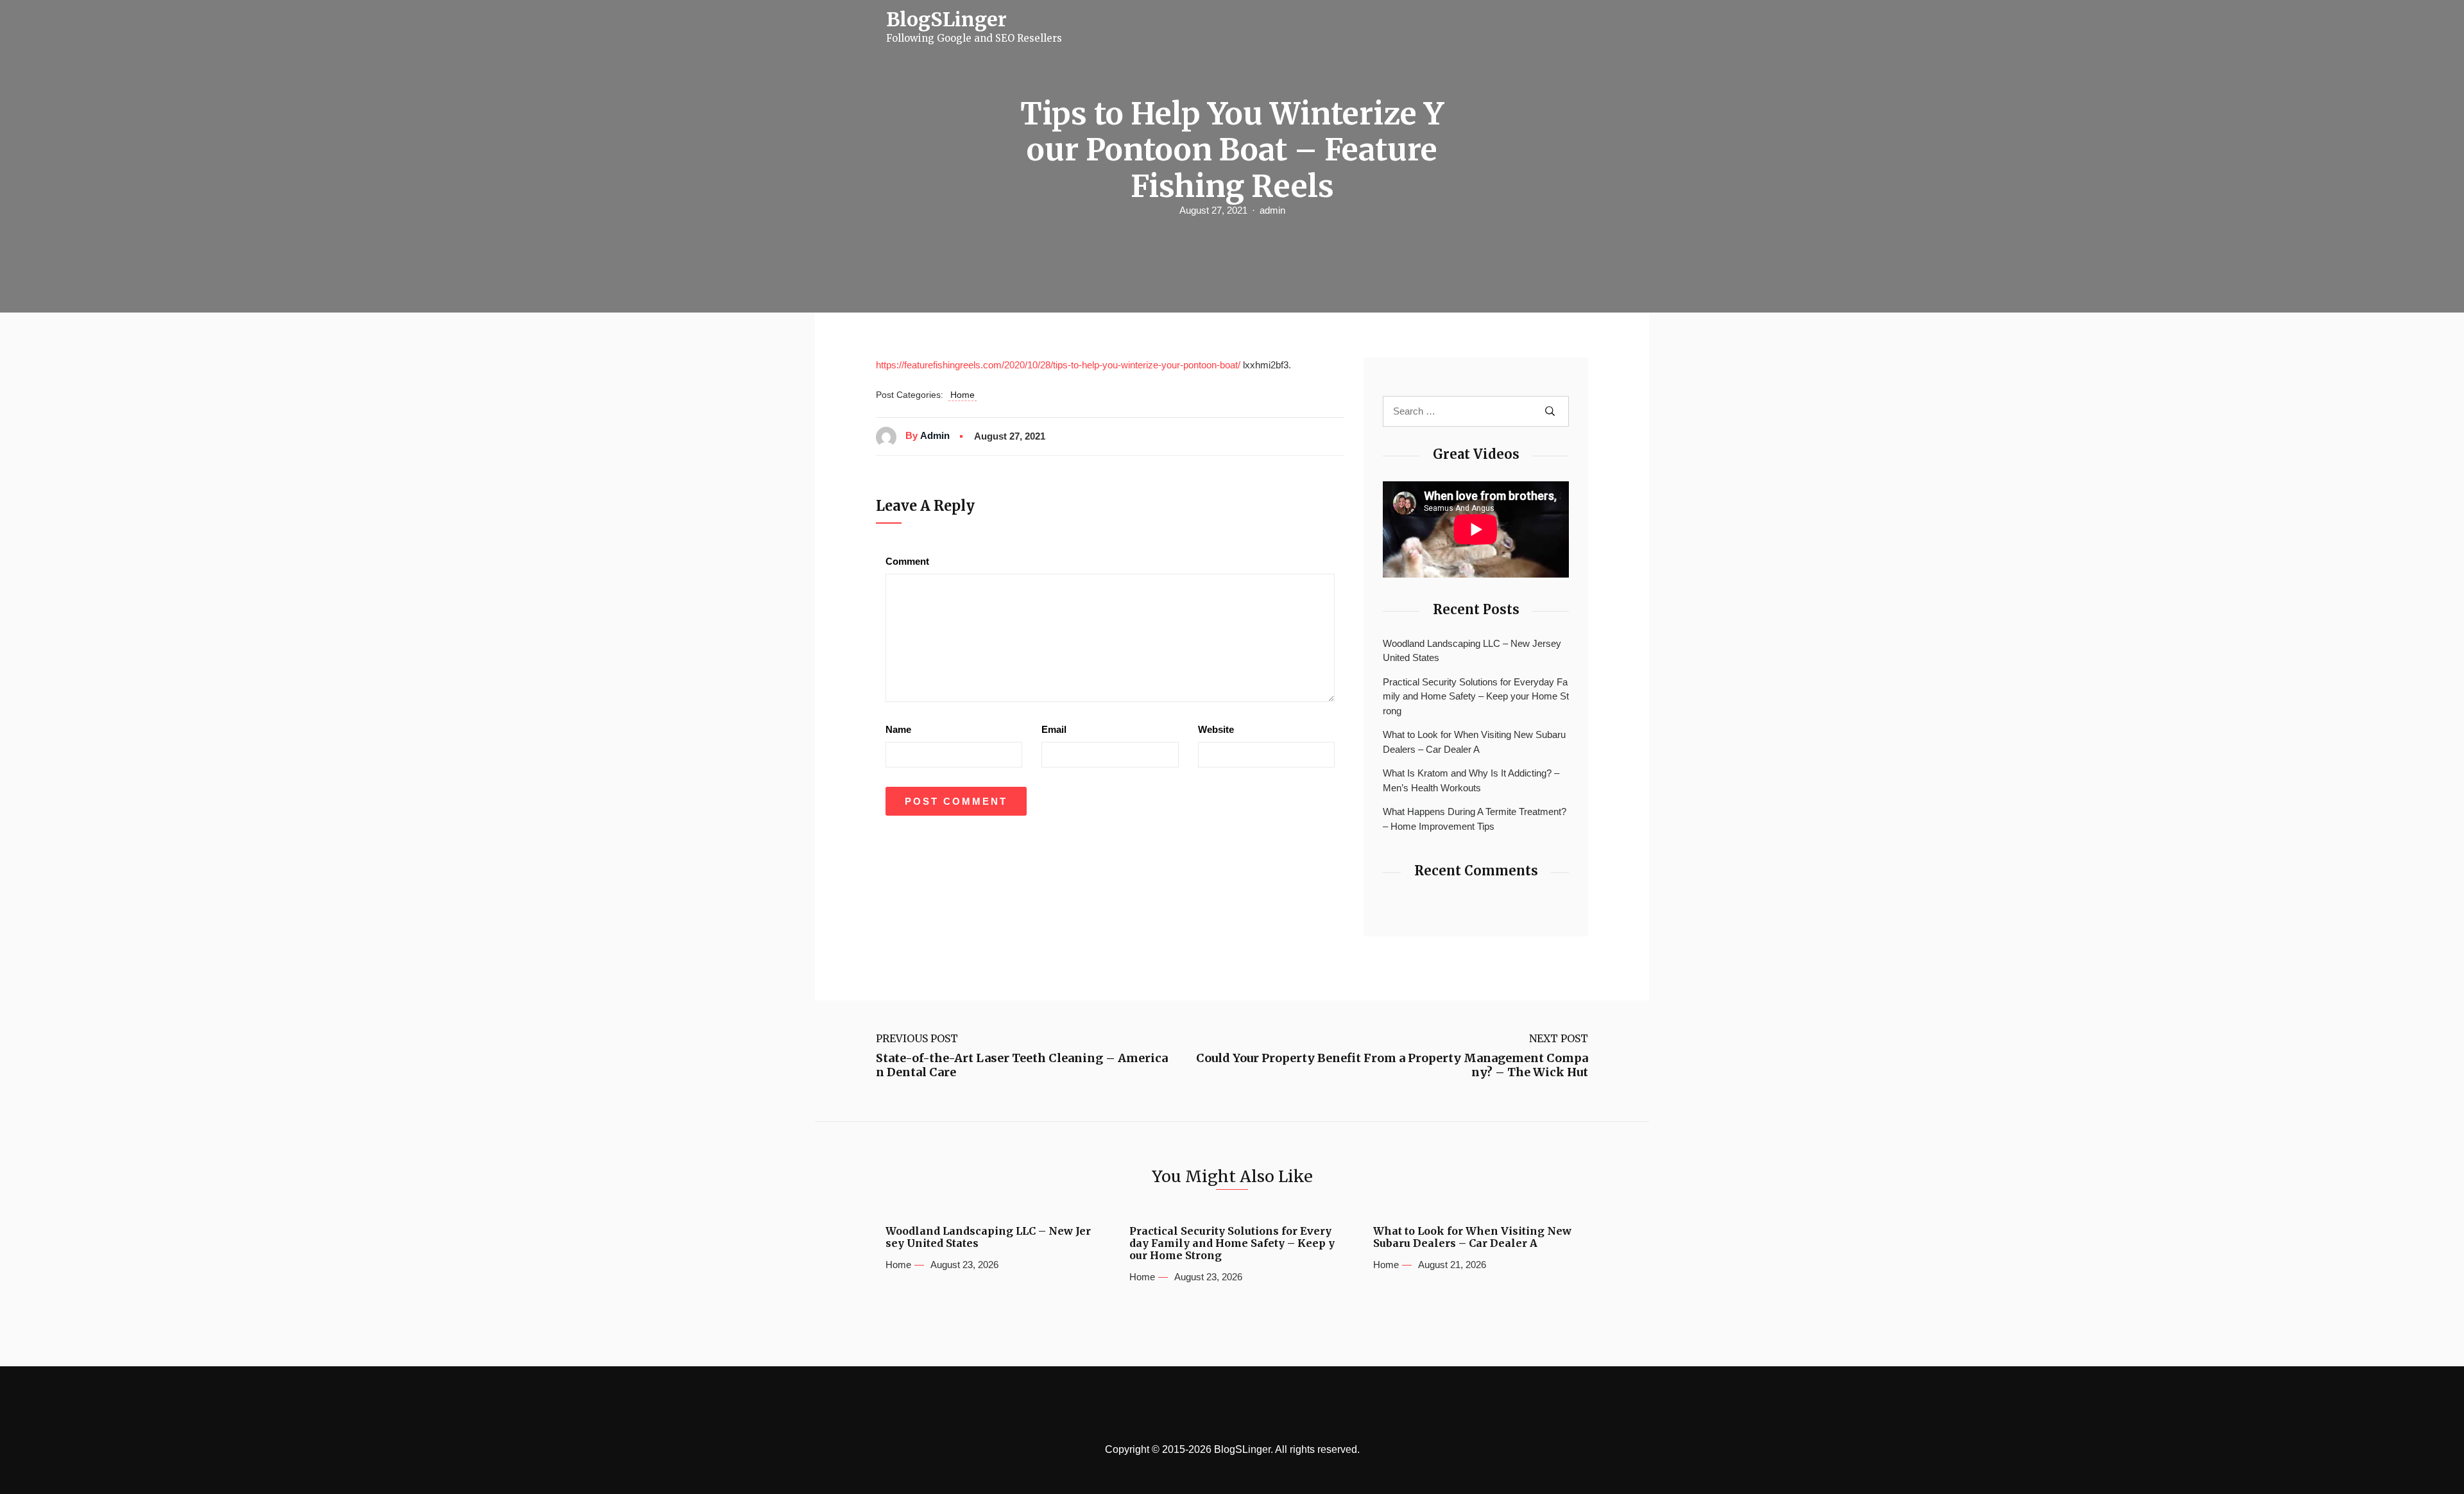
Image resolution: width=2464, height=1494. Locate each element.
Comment (907, 561)
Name (898, 729)
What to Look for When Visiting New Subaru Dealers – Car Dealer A (1474, 742)
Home (963, 395)
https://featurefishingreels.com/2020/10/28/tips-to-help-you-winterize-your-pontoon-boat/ (1058, 365)
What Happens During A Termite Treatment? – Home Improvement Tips (1475, 819)
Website (1216, 729)
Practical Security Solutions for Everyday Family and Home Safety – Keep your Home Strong (1476, 696)
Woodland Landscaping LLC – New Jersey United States (1472, 651)
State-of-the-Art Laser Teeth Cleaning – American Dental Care (1022, 1065)
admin (1272, 210)
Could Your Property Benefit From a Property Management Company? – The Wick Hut (1392, 1065)
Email (1054, 729)
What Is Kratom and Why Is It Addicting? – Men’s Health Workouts (1471, 780)
